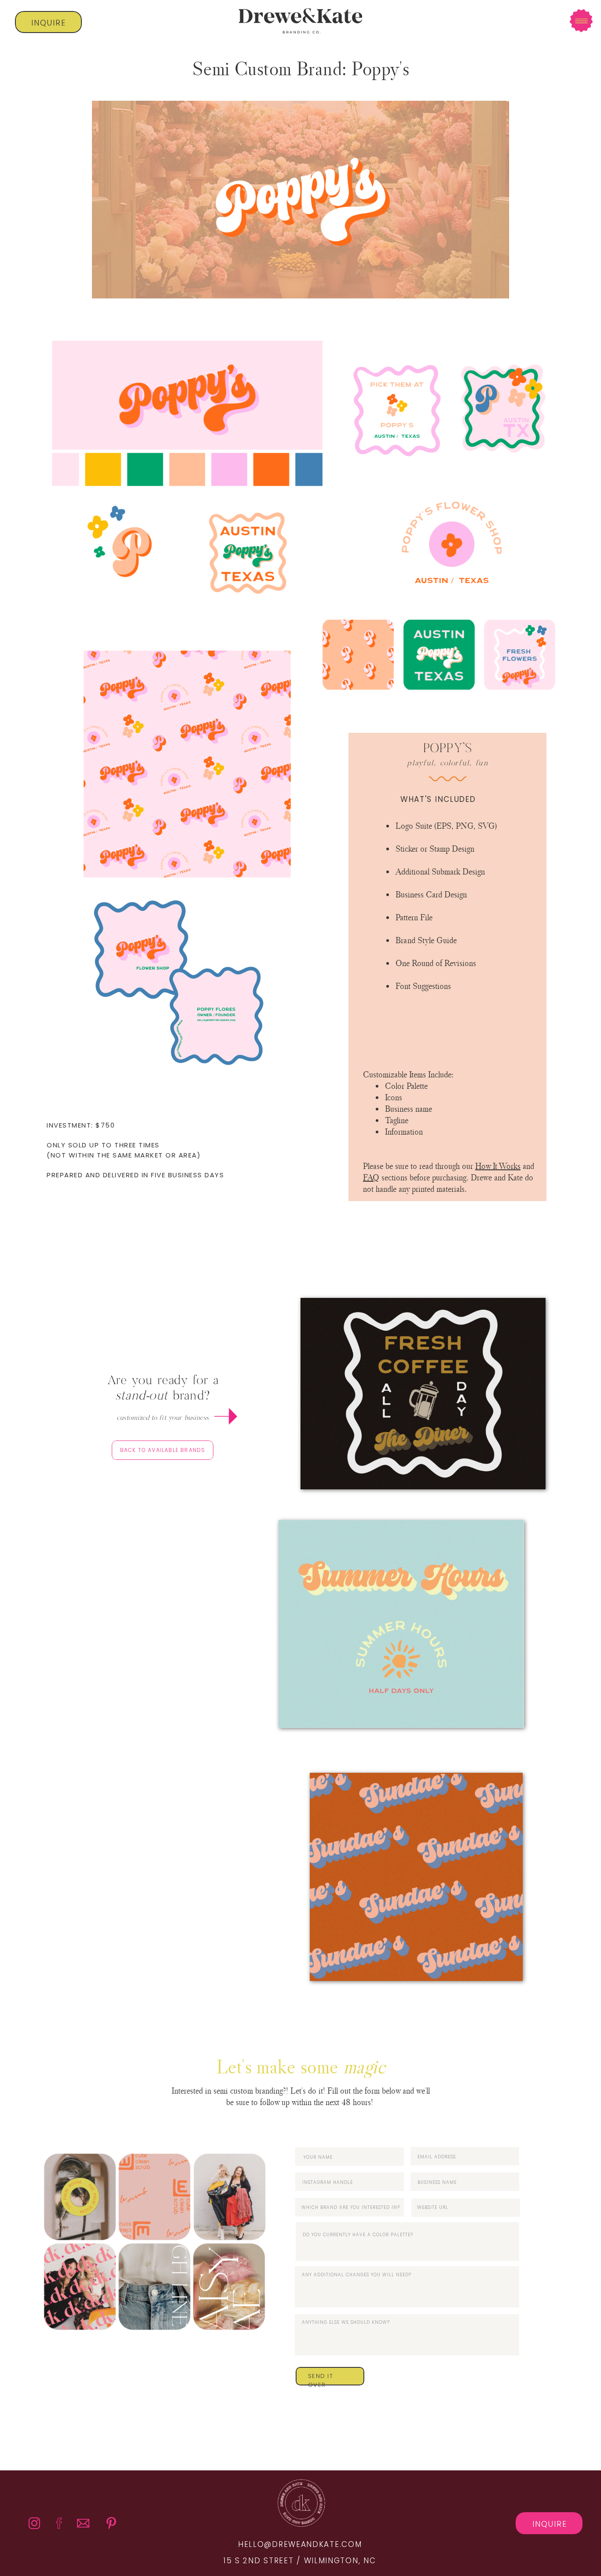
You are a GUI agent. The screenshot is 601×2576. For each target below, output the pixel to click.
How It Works (498, 1166)
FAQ (371, 1177)
